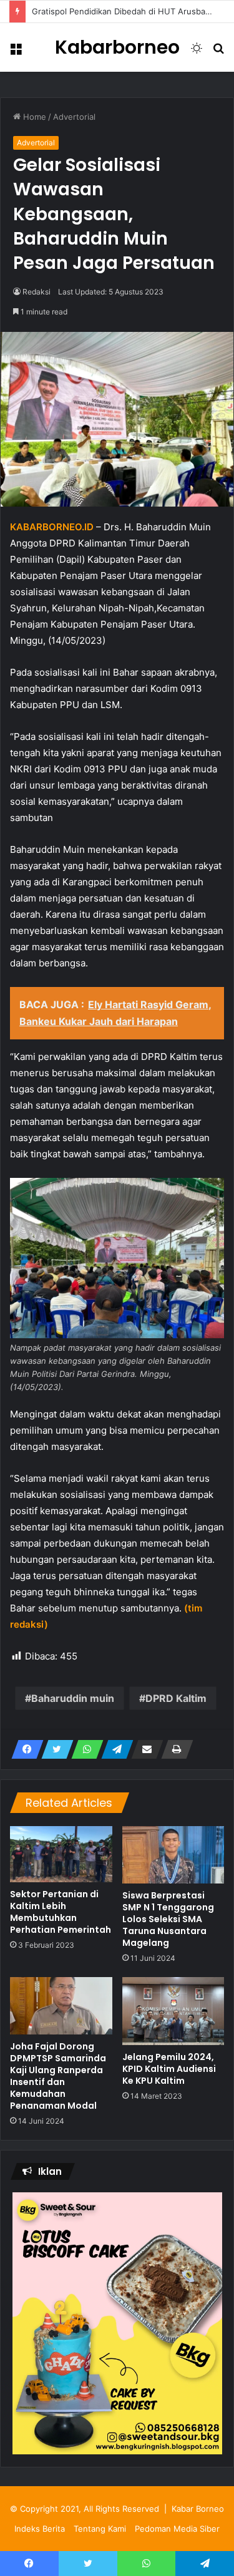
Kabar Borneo (198, 2509)
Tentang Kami (100, 2529)
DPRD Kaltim (176, 1698)
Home (33, 117)
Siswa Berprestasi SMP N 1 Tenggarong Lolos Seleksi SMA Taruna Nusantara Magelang (168, 1919)
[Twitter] (54, 1749)
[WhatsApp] (84, 1749)
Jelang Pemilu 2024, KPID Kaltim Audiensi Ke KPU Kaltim (169, 2069)
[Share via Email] (144, 1749)
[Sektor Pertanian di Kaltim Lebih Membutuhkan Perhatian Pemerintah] (61, 1854)
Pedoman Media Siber (177, 2529)
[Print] (173, 1749)
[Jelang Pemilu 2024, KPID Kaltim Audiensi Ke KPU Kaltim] (173, 2011)
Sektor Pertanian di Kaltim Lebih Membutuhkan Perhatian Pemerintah (61, 1912)
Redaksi (37, 292)
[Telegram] (114, 1749)
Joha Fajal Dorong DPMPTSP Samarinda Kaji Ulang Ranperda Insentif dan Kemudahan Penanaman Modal (58, 2076)
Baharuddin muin (73, 1698)
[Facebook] (24, 1749)
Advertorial (74, 117)
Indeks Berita (40, 2529)
